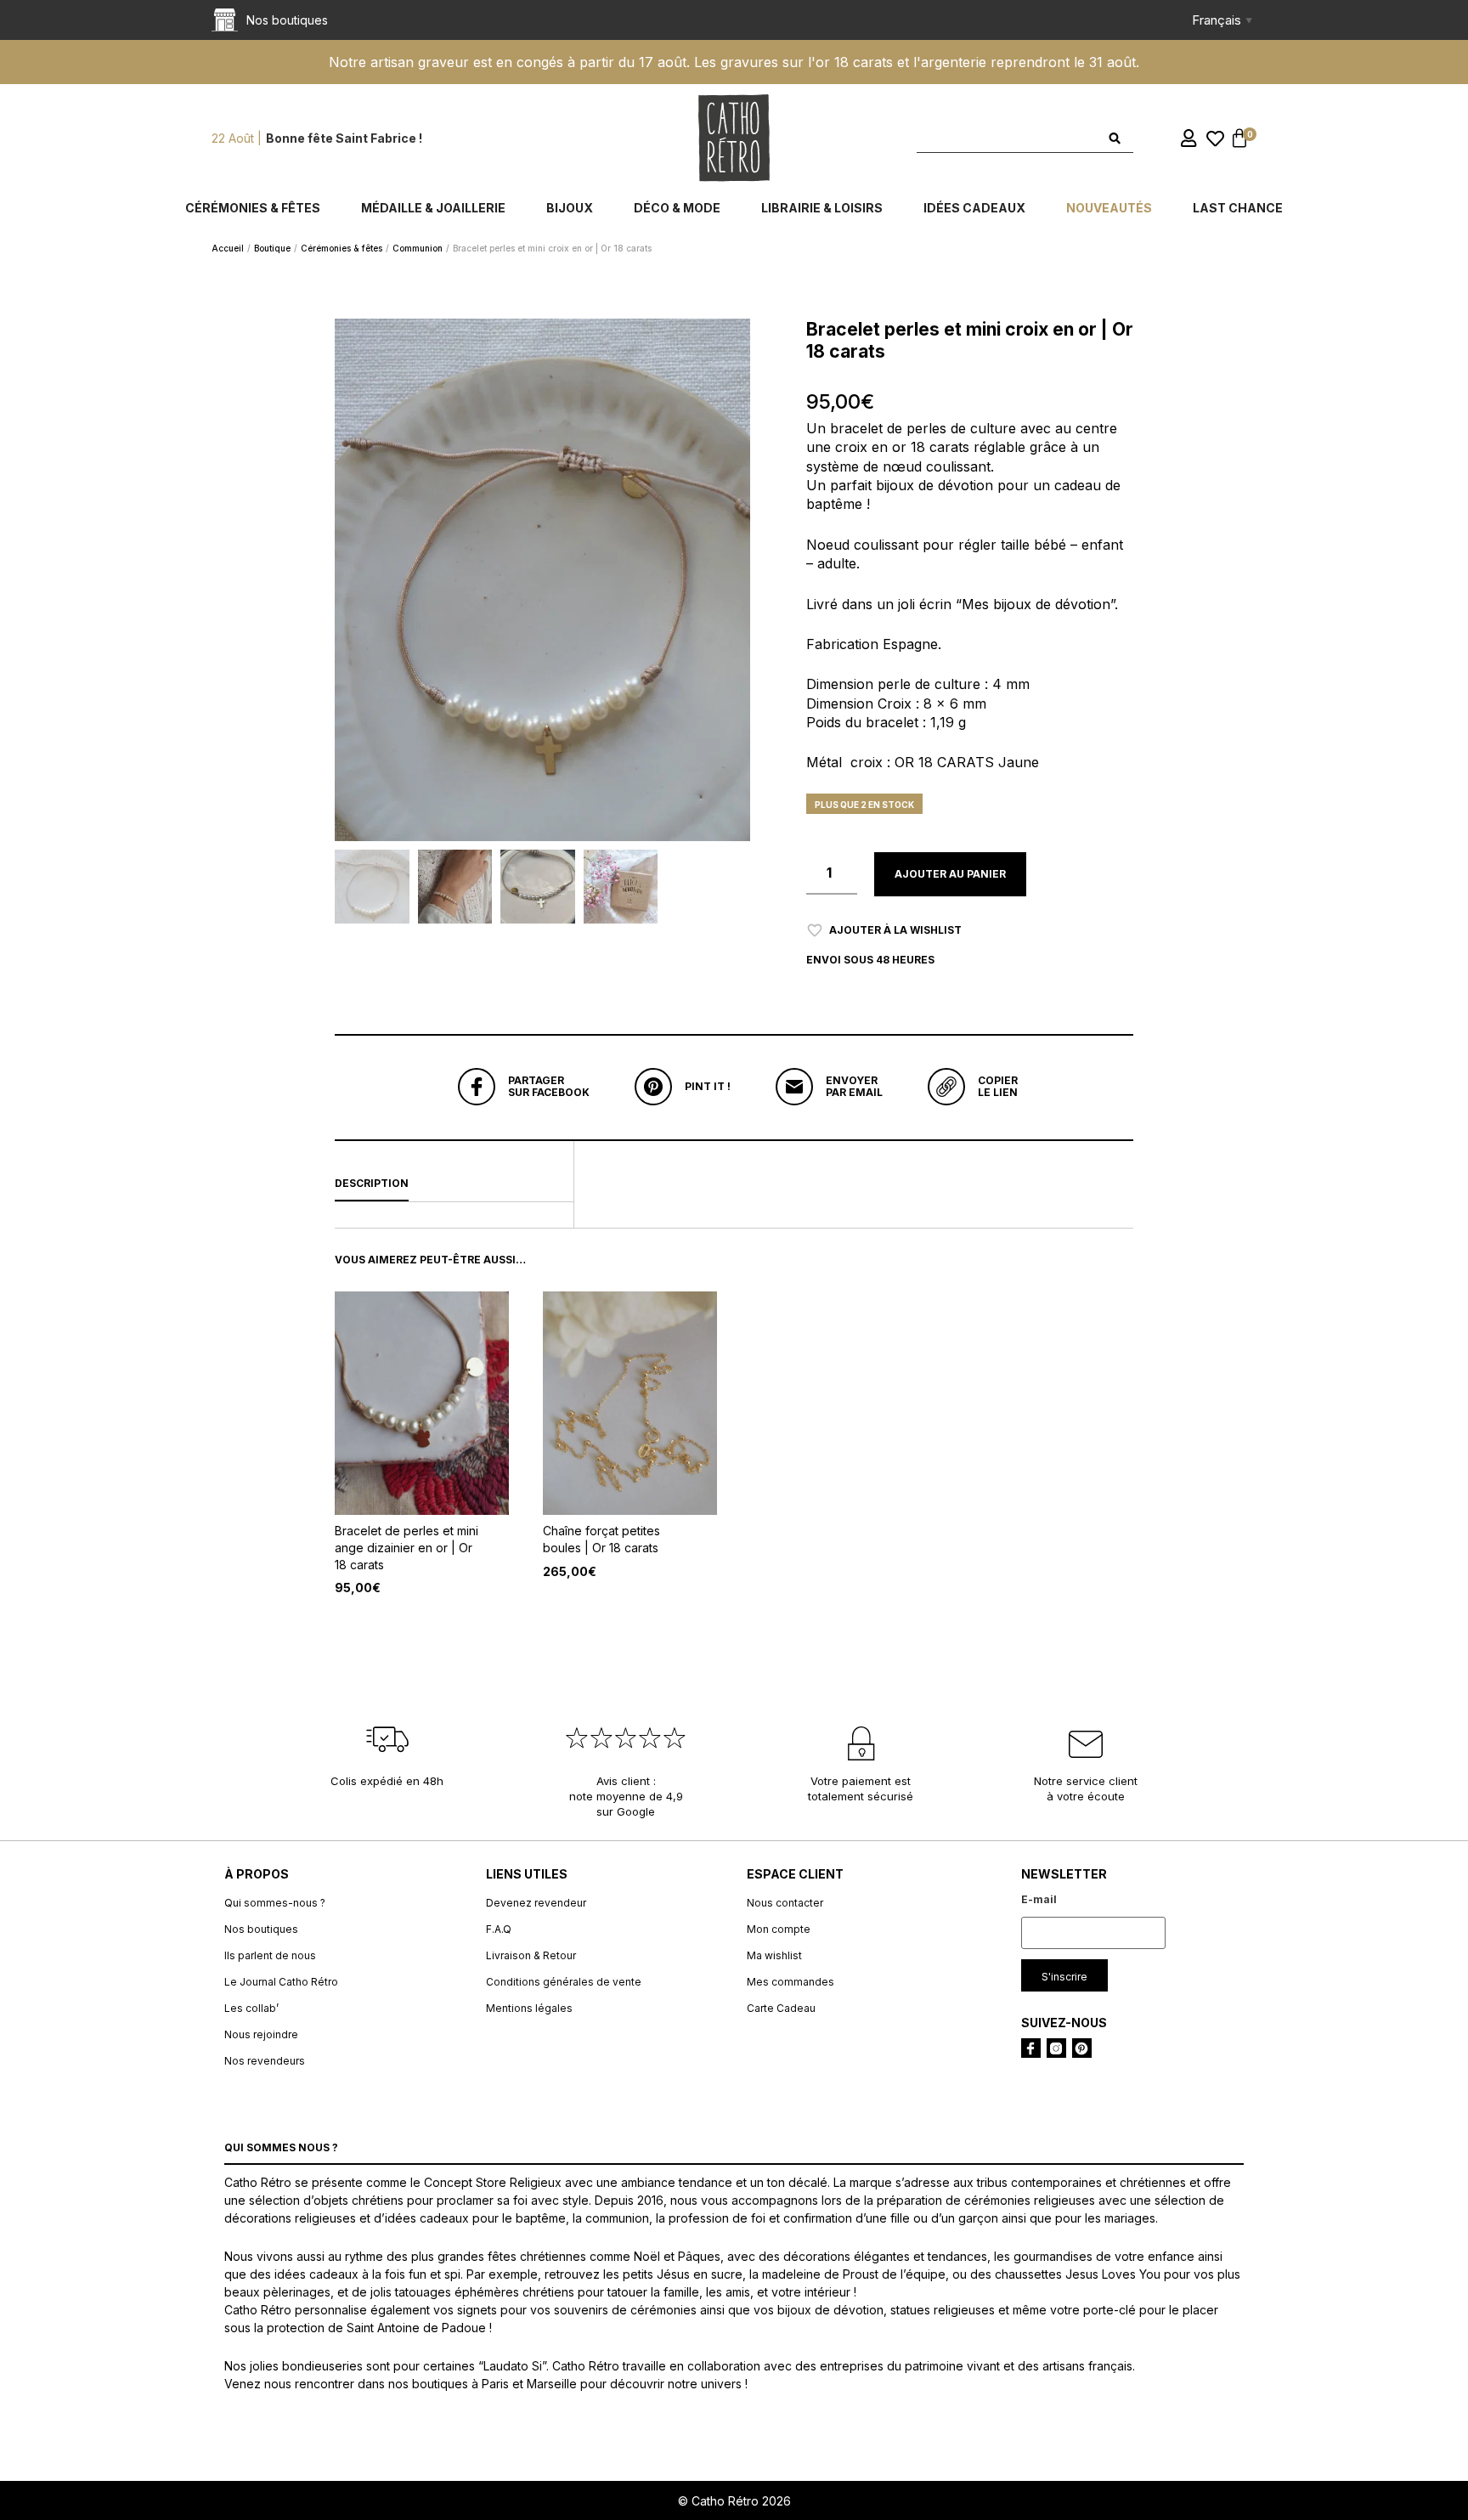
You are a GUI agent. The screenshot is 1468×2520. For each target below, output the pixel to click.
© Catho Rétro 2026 (734, 2501)
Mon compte (779, 1929)
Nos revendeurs (265, 2061)
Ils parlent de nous (270, 1955)
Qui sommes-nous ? (275, 1903)
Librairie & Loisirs (822, 208)
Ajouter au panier (950, 874)
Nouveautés (1109, 208)
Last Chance (1238, 208)
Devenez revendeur (536, 1903)
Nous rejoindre (261, 2034)
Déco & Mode (677, 208)
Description (372, 1183)
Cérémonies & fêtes (253, 208)
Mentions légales (529, 2008)
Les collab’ (251, 2008)
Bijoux (570, 208)
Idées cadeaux (974, 208)
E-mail (1039, 1899)
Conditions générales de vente (564, 1982)
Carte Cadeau (781, 2008)
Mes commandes (790, 1982)
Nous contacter (785, 1903)
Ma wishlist (774, 1955)
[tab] (454, 1184)
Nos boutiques (261, 1929)
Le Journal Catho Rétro (281, 1982)
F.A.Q (499, 1929)
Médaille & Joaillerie (433, 208)
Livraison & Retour (531, 1955)
